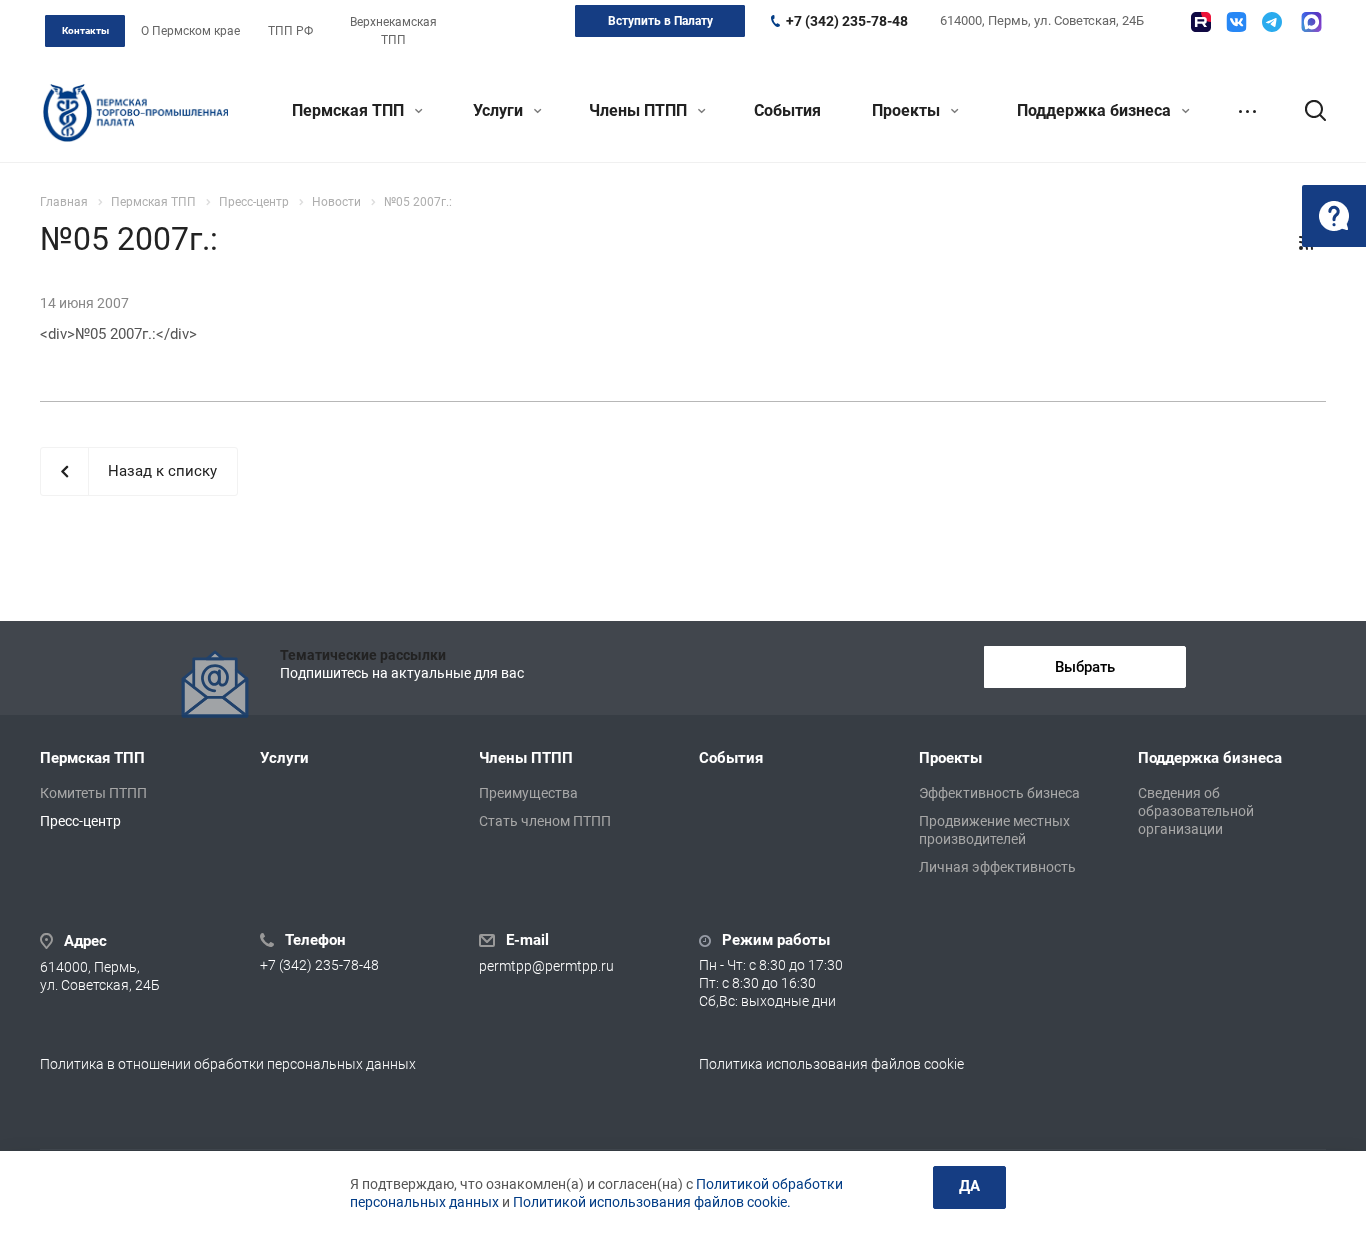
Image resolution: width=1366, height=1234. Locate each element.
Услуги (500, 110)
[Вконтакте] (1236, 22)
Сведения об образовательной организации (1196, 811)
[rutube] (1201, 22)
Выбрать (1085, 667)
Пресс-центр (80, 821)
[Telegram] (1272, 22)
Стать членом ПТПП (545, 821)
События (787, 110)
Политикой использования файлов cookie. (652, 1202)
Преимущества (528, 793)
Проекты (908, 110)
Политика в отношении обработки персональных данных (228, 1064)
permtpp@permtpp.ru (546, 966)
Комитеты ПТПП (93, 793)
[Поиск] (1306, 111)
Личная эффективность (997, 867)
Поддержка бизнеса (1096, 110)
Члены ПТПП (640, 110)
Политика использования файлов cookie (831, 1064)
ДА (969, 1186)
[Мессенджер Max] (1311, 22)
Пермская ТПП (350, 110)
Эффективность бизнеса (999, 793)
